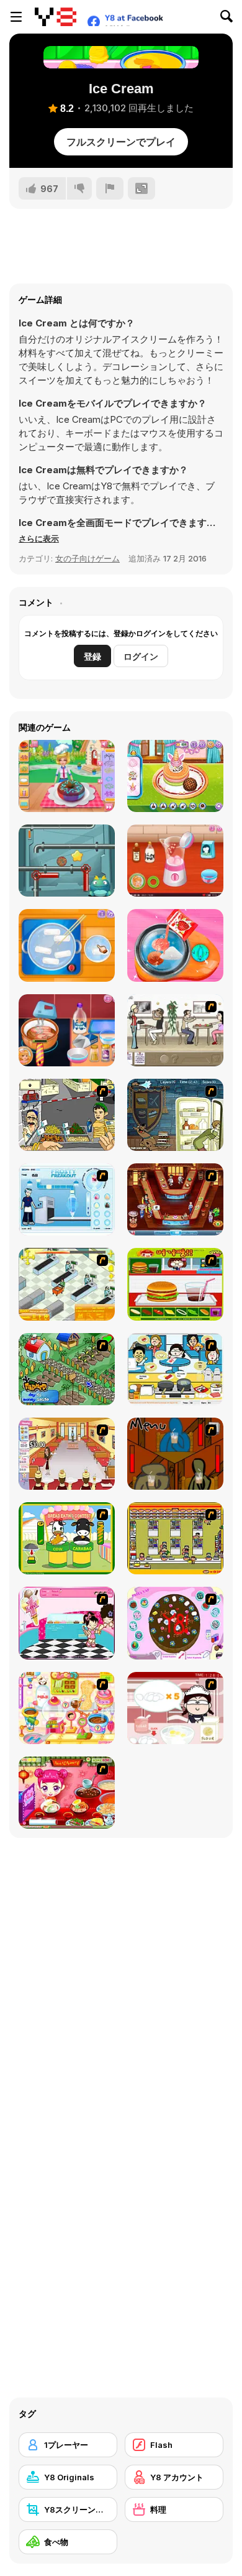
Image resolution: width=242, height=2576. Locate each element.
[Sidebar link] (16, 17)
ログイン (141, 656)
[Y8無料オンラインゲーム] (56, 17)
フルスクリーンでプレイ (121, 142)
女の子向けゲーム (87, 558)
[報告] (110, 188)
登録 (92, 656)
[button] (39, 538)
